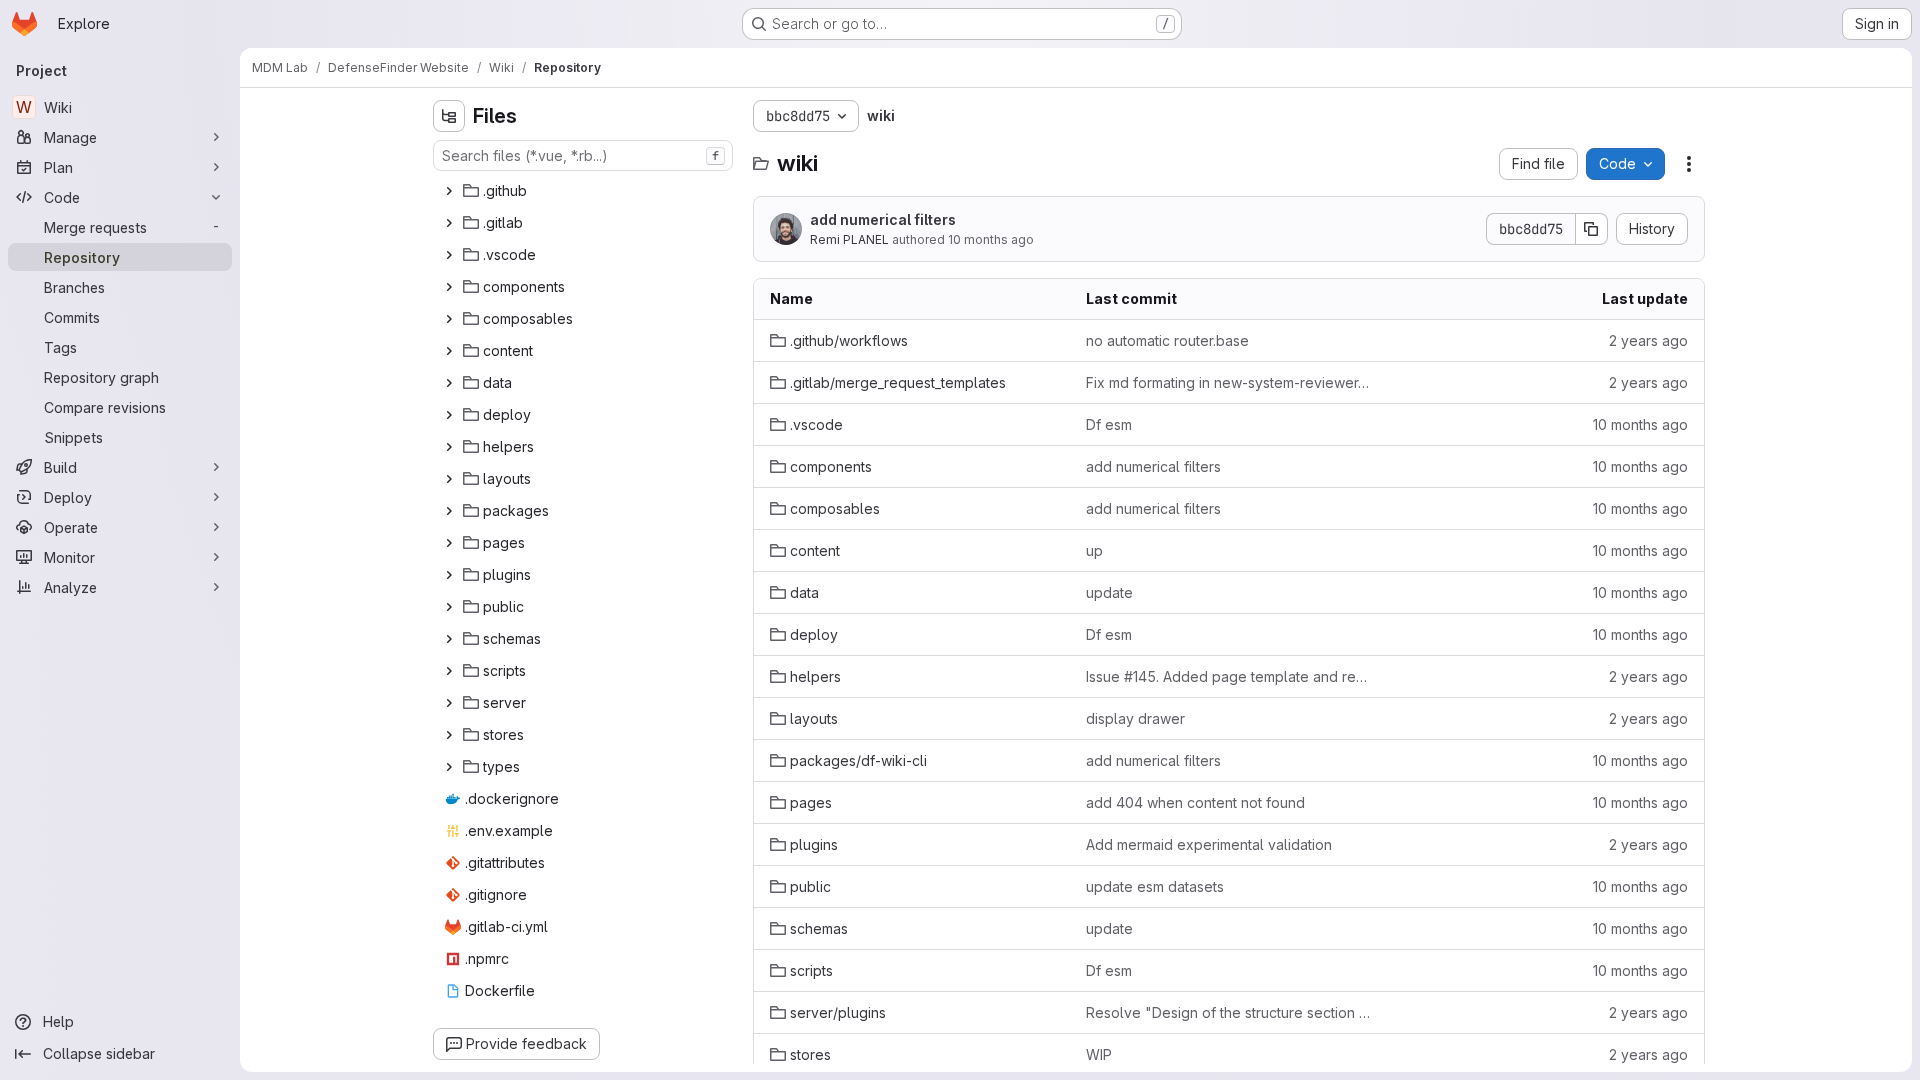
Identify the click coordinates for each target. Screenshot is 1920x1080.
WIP (1099, 1054)
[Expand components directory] (449, 287)
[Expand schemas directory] (449, 639)
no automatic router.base (1167, 340)
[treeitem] (585, 191)
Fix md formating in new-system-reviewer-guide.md (1228, 382)
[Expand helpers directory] (449, 447)
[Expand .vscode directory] (449, 255)
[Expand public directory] (449, 607)
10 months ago (991, 239)
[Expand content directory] (449, 351)
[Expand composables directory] (449, 319)
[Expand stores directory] (449, 735)
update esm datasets (1155, 886)
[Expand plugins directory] (449, 575)
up (1094, 550)
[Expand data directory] (449, 383)
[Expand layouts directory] (449, 479)
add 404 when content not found (1195, 802)
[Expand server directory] (449, 703)
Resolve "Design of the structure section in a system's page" (1228, 1012)
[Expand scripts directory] (449, 671)
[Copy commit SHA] (1592, 229)
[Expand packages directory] (449, 511)
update (1109, 592)
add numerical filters (883, 219)
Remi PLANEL (849, 239)
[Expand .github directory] (449, 191)
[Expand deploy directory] (449, 415)
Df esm (1109, 424)
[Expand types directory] (449, 767)
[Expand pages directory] (449, 543)
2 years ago (1648, 340)
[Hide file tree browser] (449, 116)
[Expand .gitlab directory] (449, 223)
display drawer (1135, 718)
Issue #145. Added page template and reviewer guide (1228, 676)
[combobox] (583, 155)
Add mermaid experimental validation (1209, 844)
